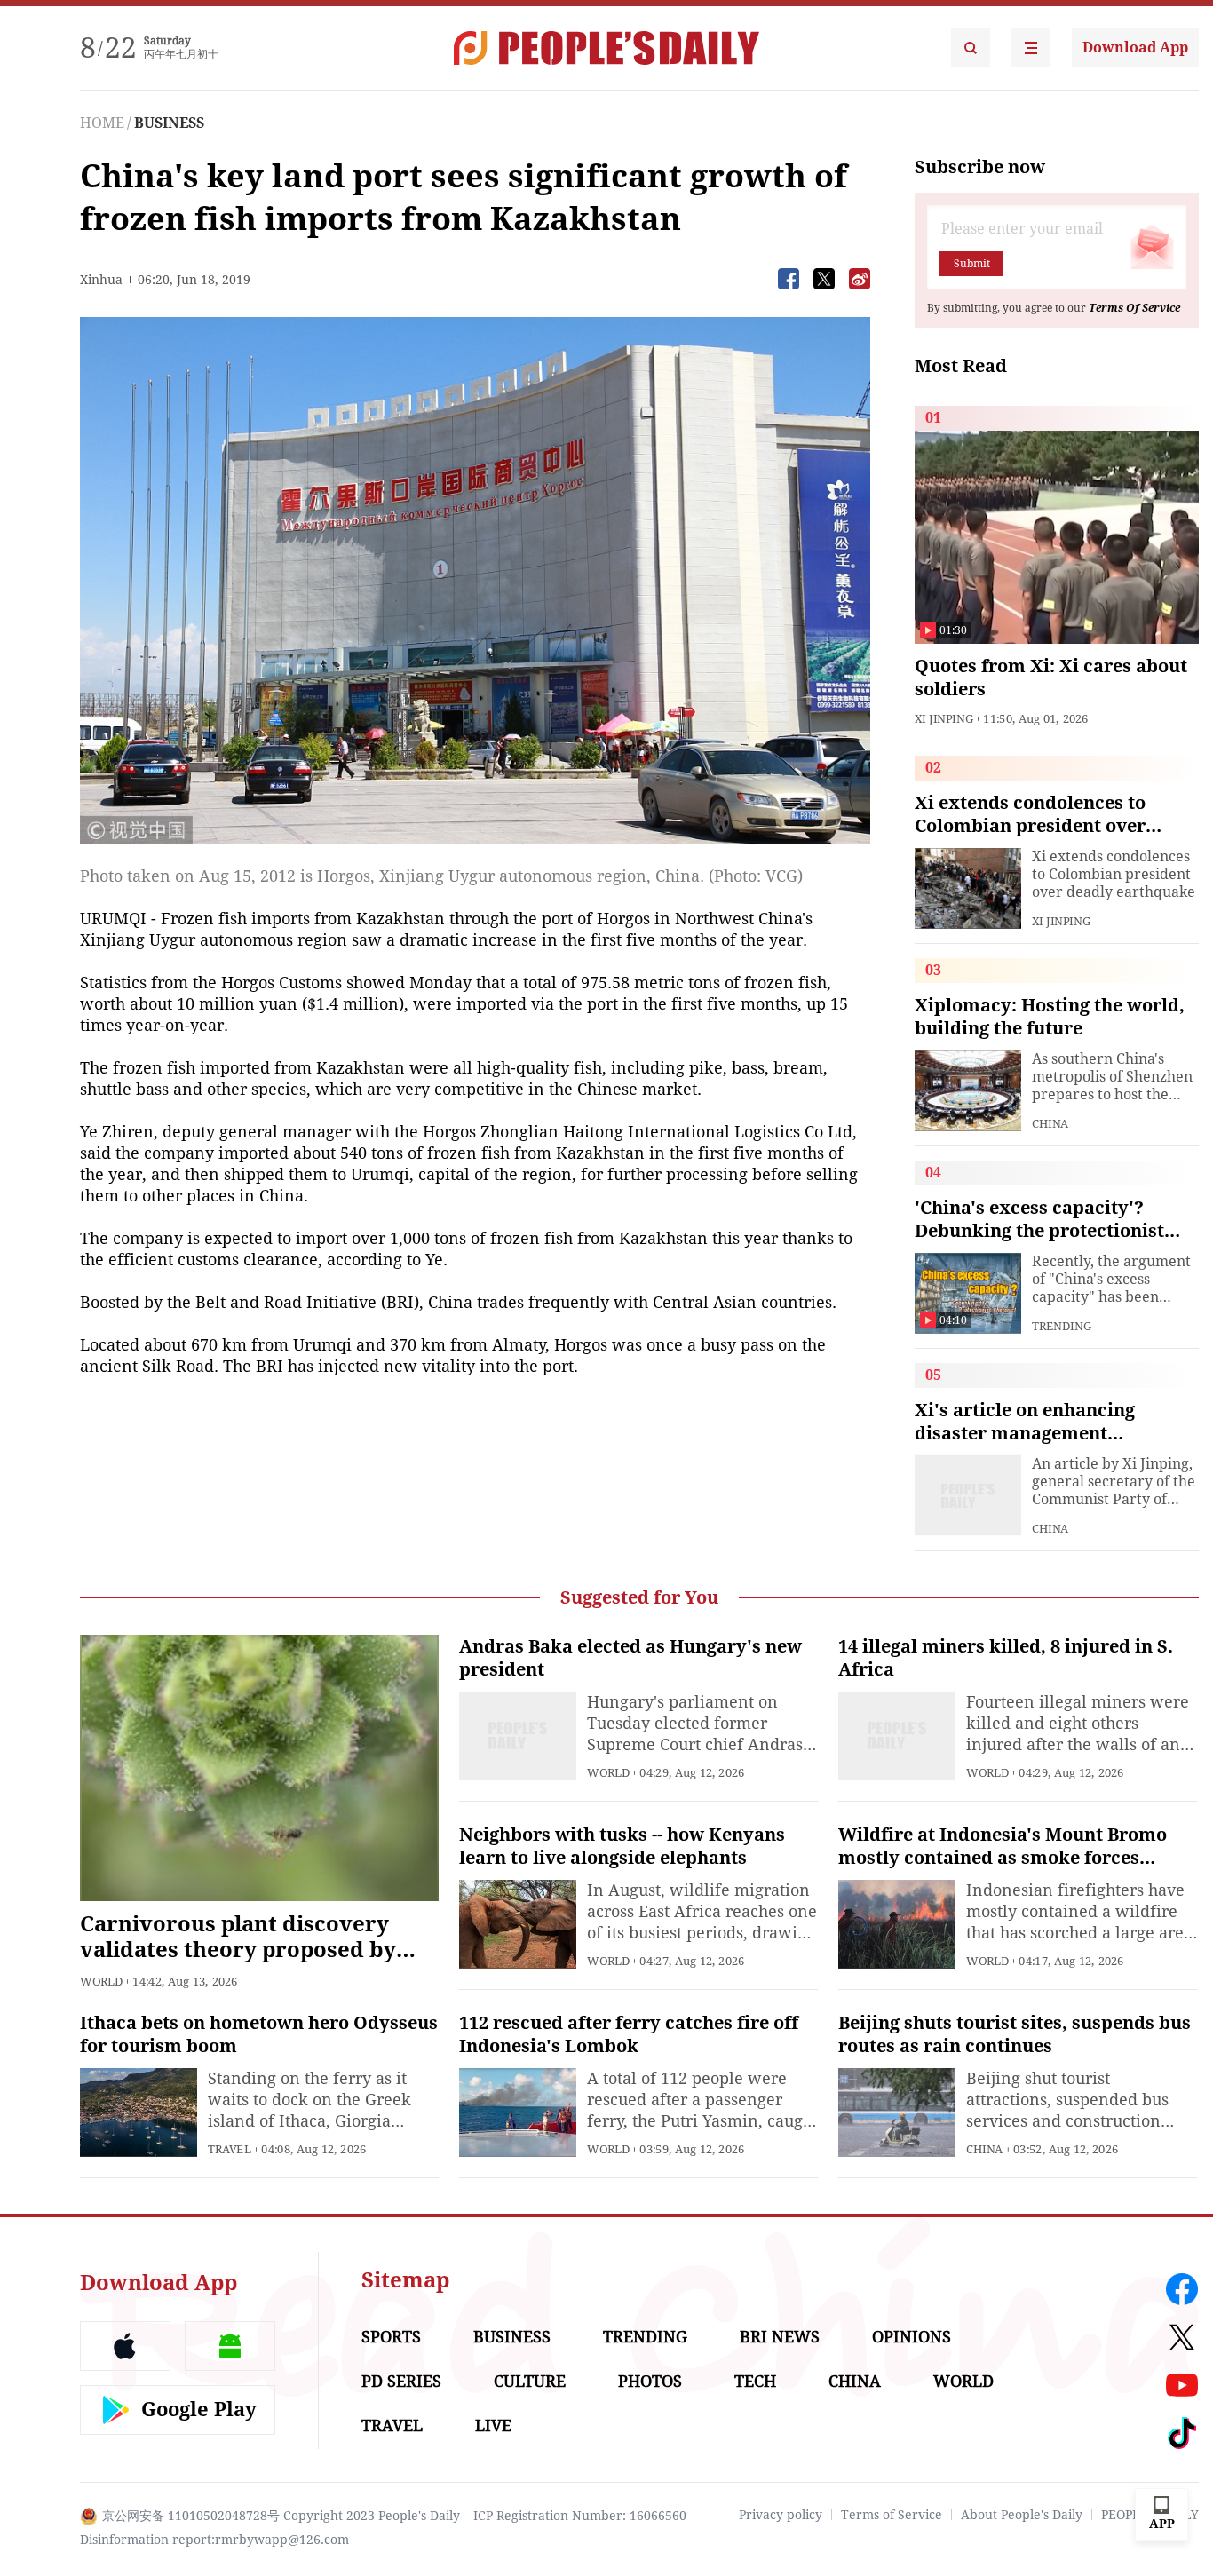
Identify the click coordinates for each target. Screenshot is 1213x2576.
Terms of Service (892, 2515)
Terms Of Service (1134, 308)
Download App (1135, 48)
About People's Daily (1022, 2515)
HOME (102, 123)
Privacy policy (781, 2515)
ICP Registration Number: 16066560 (580, 2516)
